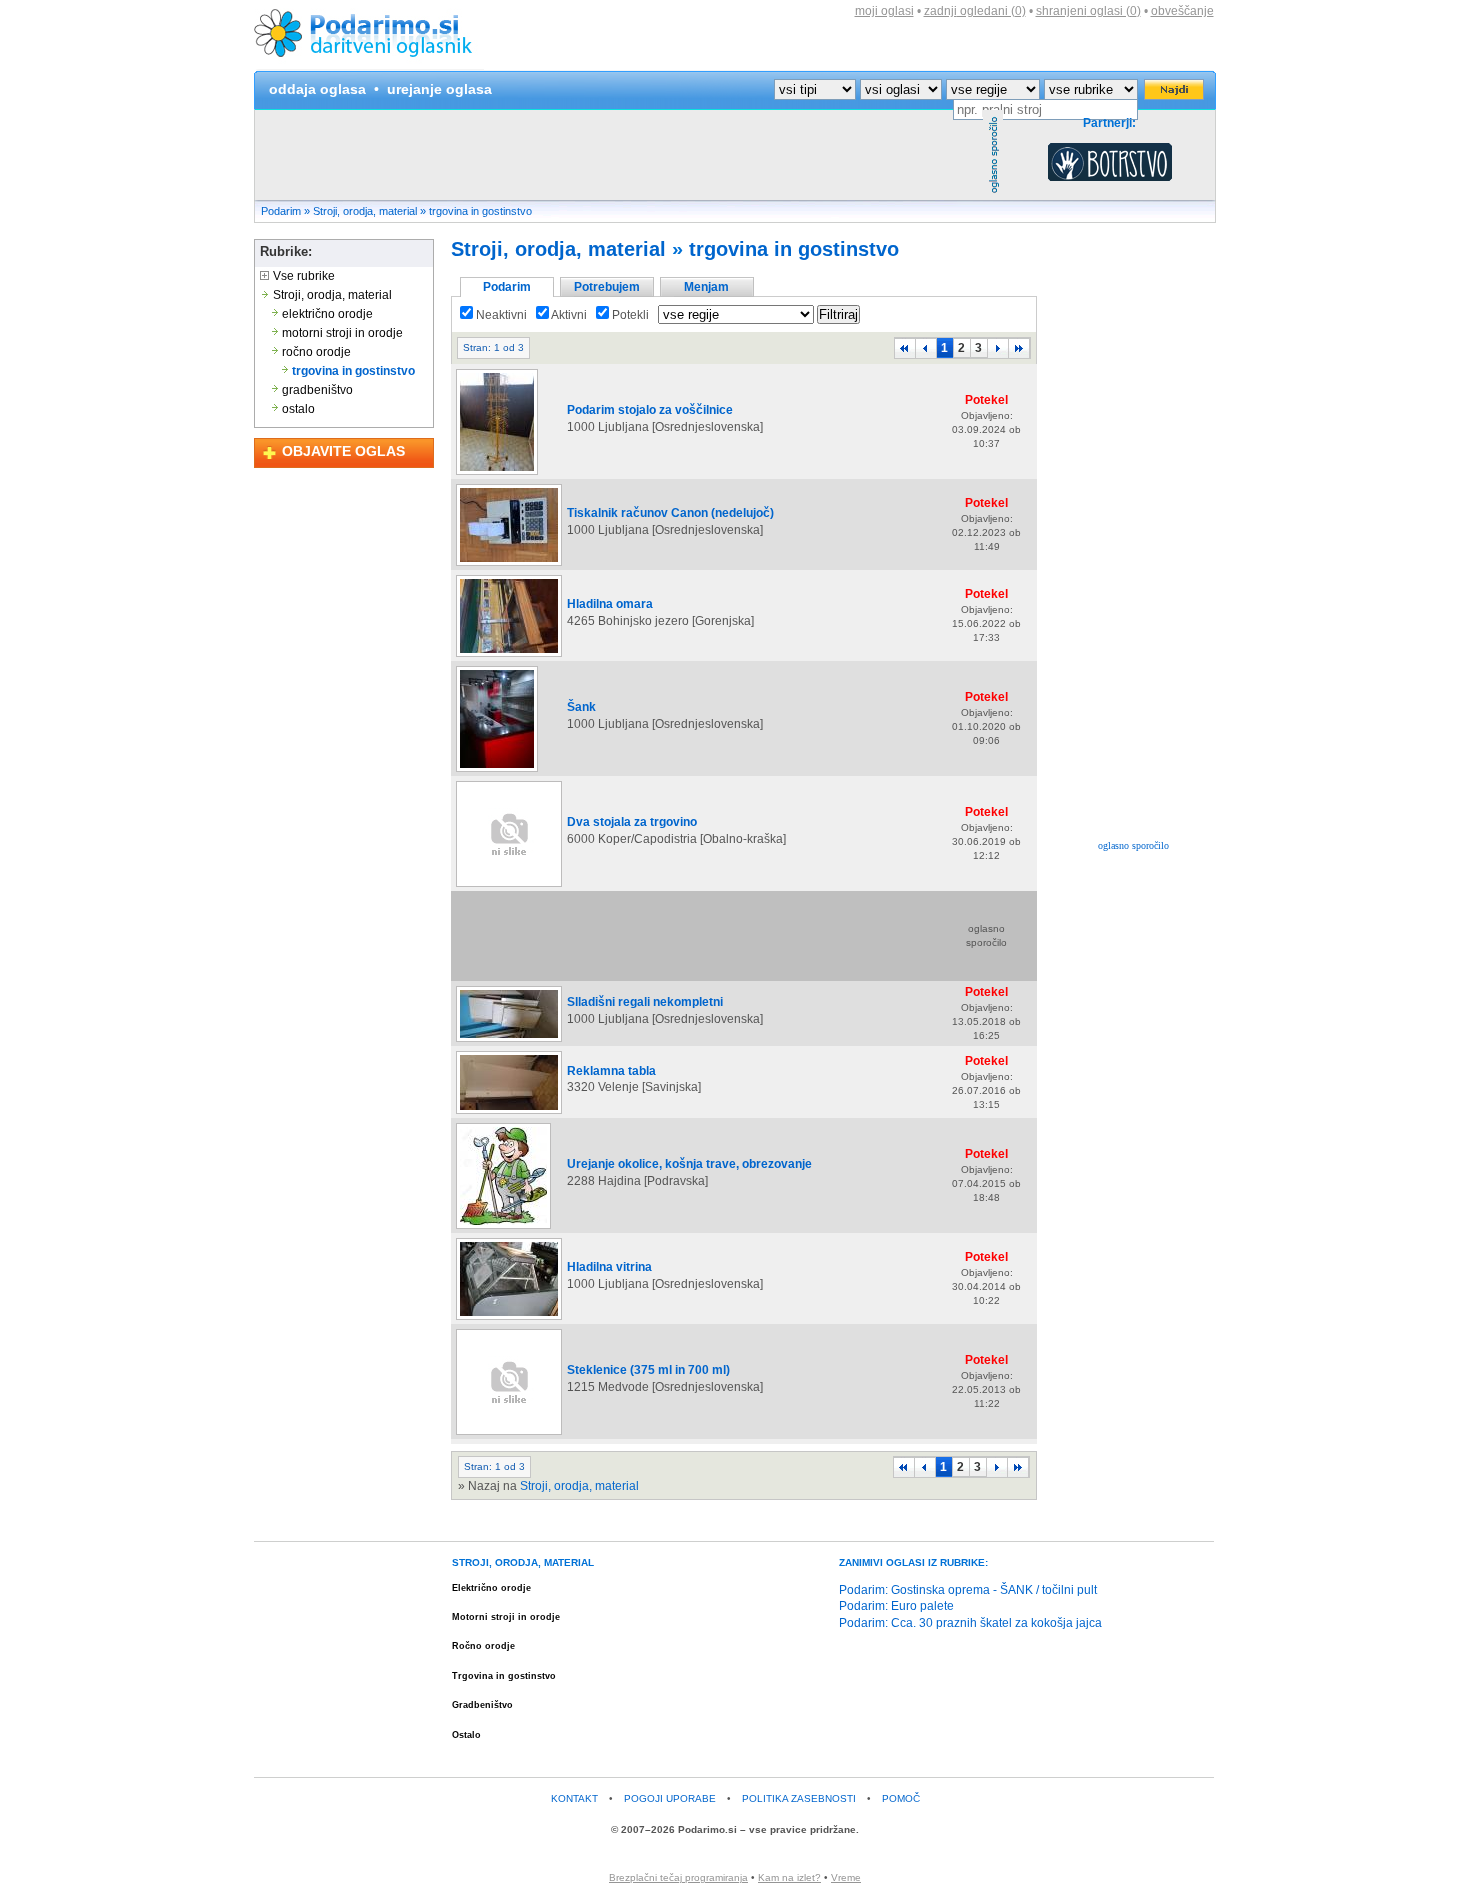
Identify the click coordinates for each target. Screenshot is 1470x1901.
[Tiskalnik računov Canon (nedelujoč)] (509, 565)
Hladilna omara (610, 604)
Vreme (846, 1877)
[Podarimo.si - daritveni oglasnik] (369, 66)
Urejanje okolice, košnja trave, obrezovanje (689, 1164)
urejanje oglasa (439, 89)
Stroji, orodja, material (365, 211)
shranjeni (1088, 11)
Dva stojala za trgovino (632, 822)
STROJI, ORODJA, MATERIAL (523, 1562)
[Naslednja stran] (998, 348)
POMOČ (901, 1798)
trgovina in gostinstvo (480, 211)
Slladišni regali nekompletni (645, 1002)
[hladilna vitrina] (509, 1319)
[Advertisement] (619, 155)
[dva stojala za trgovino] (509, 886)
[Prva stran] (905, 348)
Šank (581, 707)
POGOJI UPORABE (670, 1798)
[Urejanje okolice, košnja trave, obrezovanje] (503, 1228)
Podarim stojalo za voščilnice (650, 410)
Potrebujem (607, 287)
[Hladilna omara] (509, 656)
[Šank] (497, 771)
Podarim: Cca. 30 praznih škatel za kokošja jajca (970, 1623)
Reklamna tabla (611, 1071)
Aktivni (568, 315)
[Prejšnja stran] (926, 348)
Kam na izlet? (789, 1877)
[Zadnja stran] (1019, 348)
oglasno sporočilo (1133, 845)
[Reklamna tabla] (509, 1113)
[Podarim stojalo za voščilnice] (497, 474)
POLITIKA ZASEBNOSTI (799, 1798)
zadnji (975, 11)
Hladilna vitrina (609, 1267)
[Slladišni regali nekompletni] (509, 1041)
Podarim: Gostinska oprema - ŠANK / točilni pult (968, 1590)
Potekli (629, 315)
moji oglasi (884, 11)
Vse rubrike (302, 276)
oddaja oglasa (317, 89)
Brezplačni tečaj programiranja (678, 1877)
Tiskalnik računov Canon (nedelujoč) (670, 513)
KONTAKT (574, 1798)
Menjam (706, 287)
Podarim (281, 211)
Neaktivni (500, 315)
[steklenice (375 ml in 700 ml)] (509, 1434)
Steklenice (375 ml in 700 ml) (648, 1370)
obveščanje (1182, 11)
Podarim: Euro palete (896, 1606)
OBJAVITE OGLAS (343, 451)
